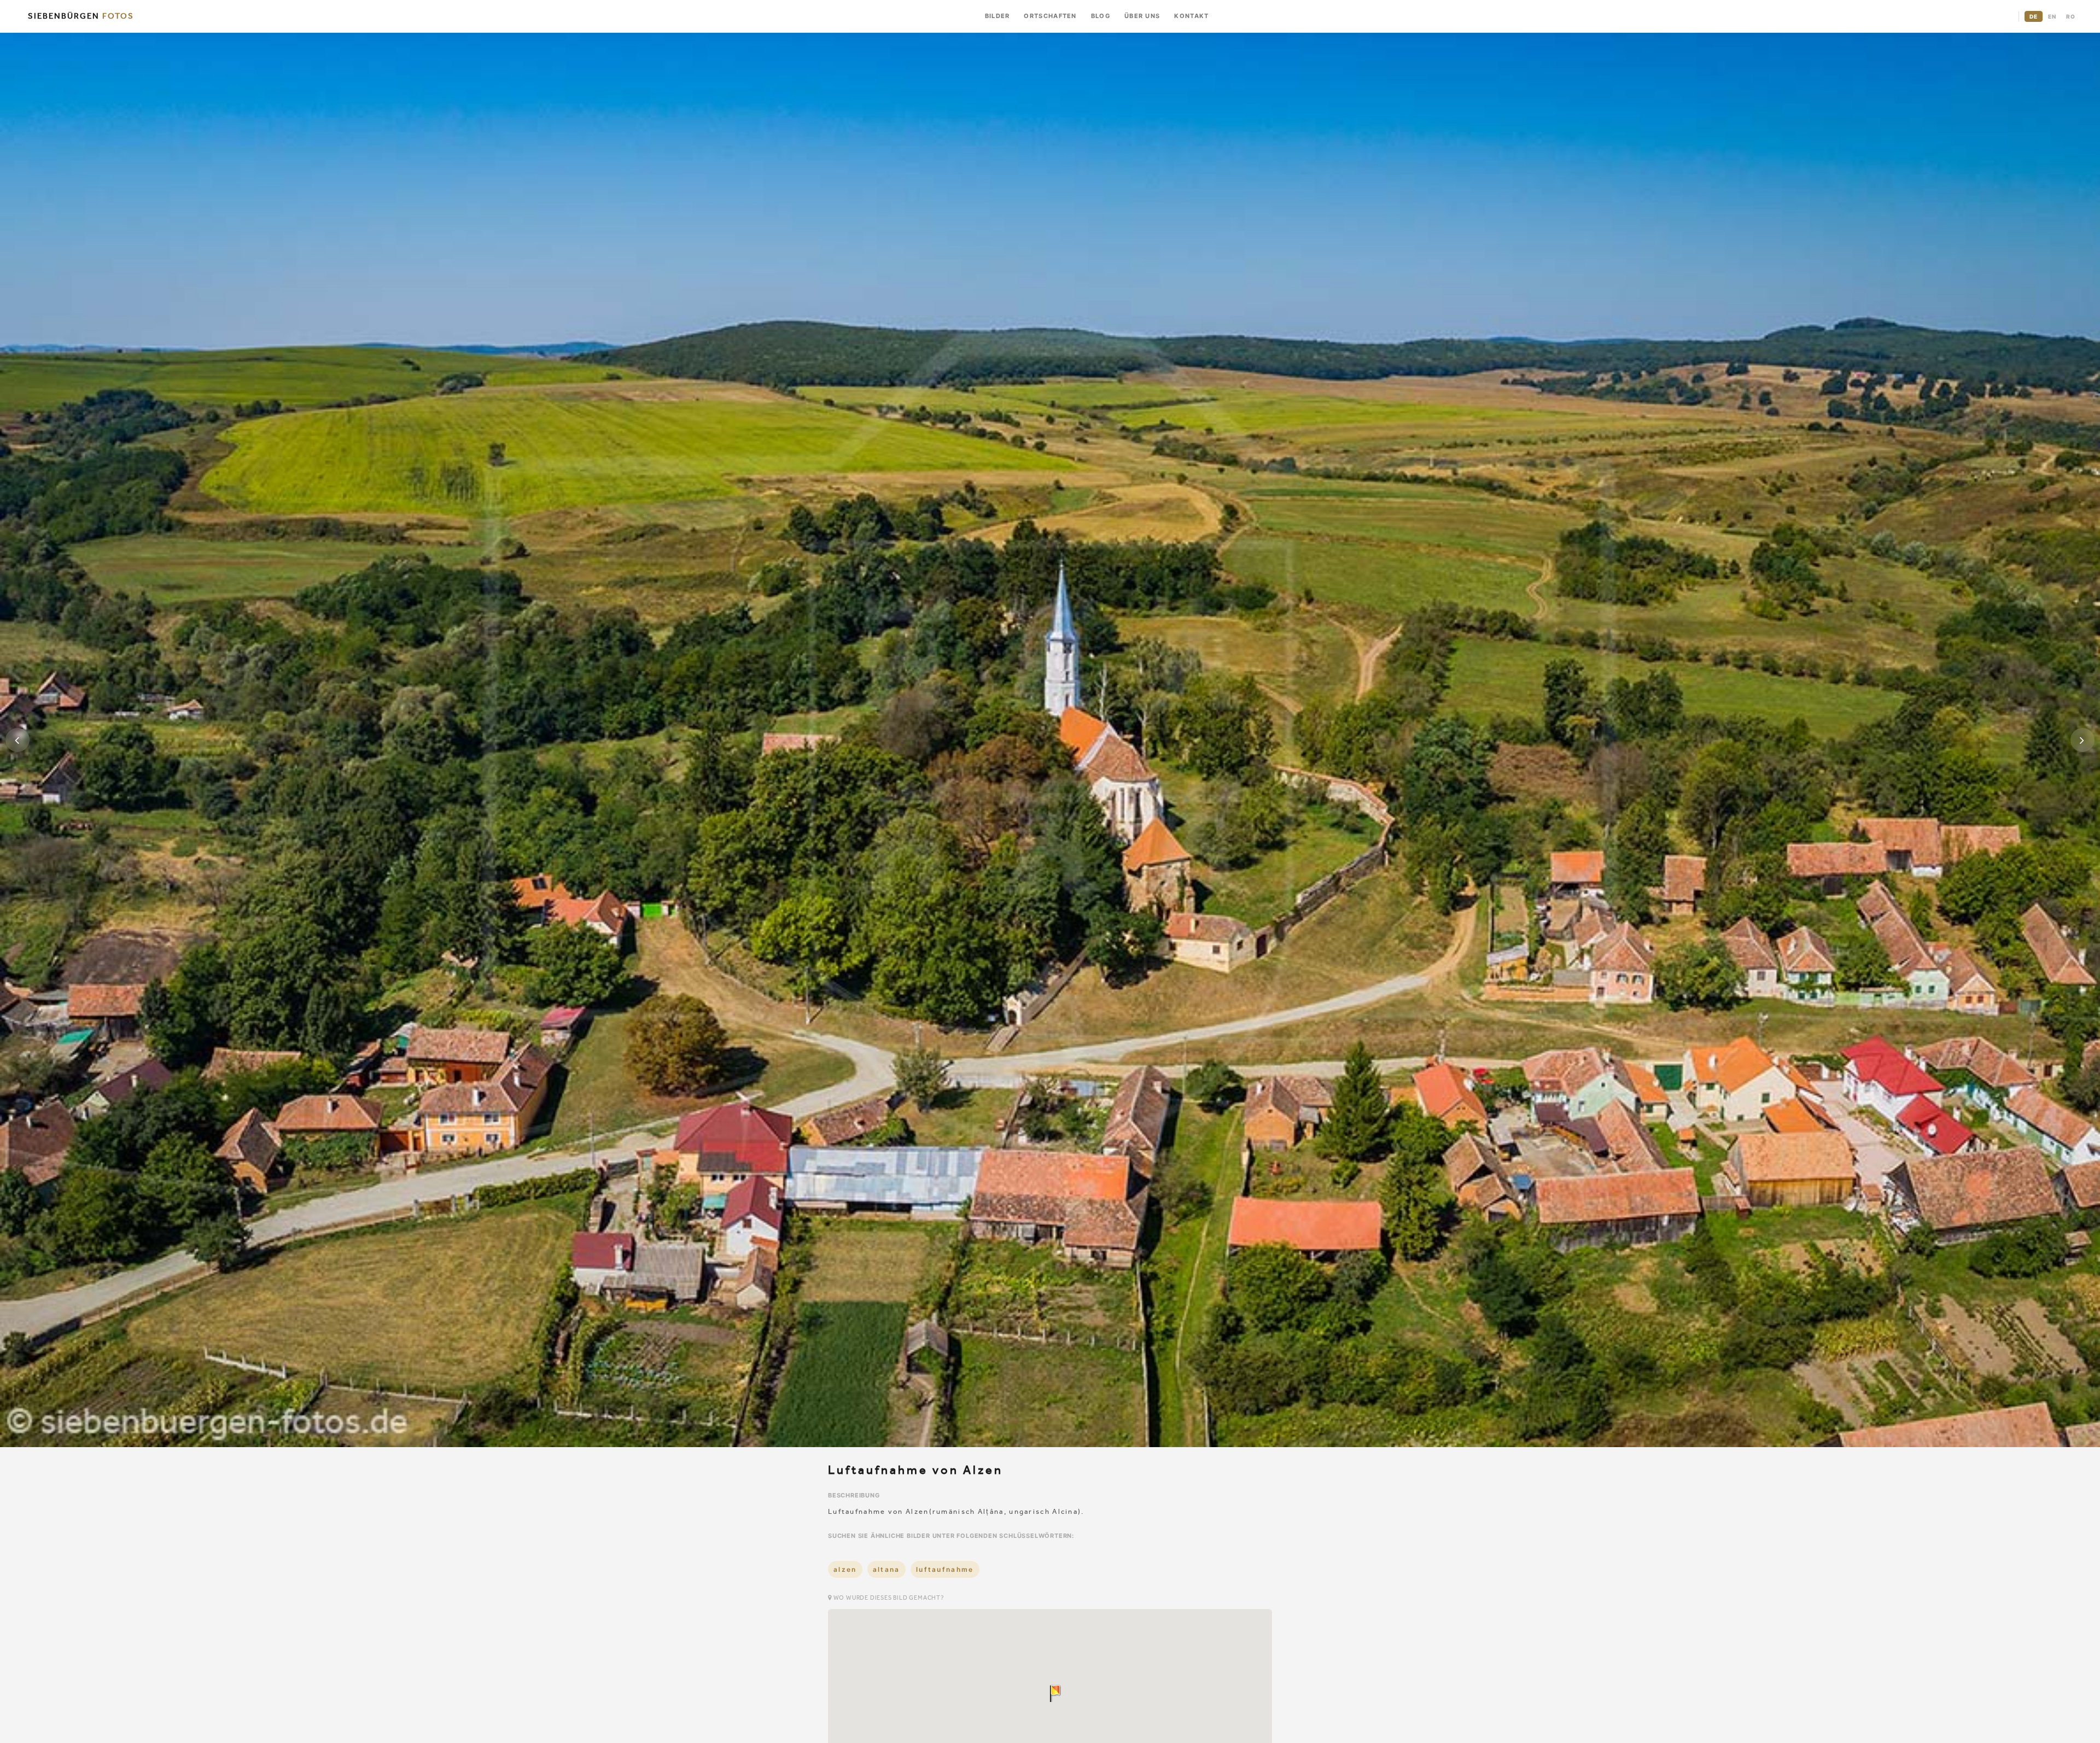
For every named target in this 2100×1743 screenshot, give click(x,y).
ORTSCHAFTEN (1050, 16)
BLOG (1101, 16)
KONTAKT (1191, 16)
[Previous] (17, 740)
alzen (845, 1569)
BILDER (997, 16)
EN (2052, 16)
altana (886, 1569)
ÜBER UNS (1142, 16)
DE (2034, 16)
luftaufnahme (945, 1569)
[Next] (2082, 740)
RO (2071, 16)
